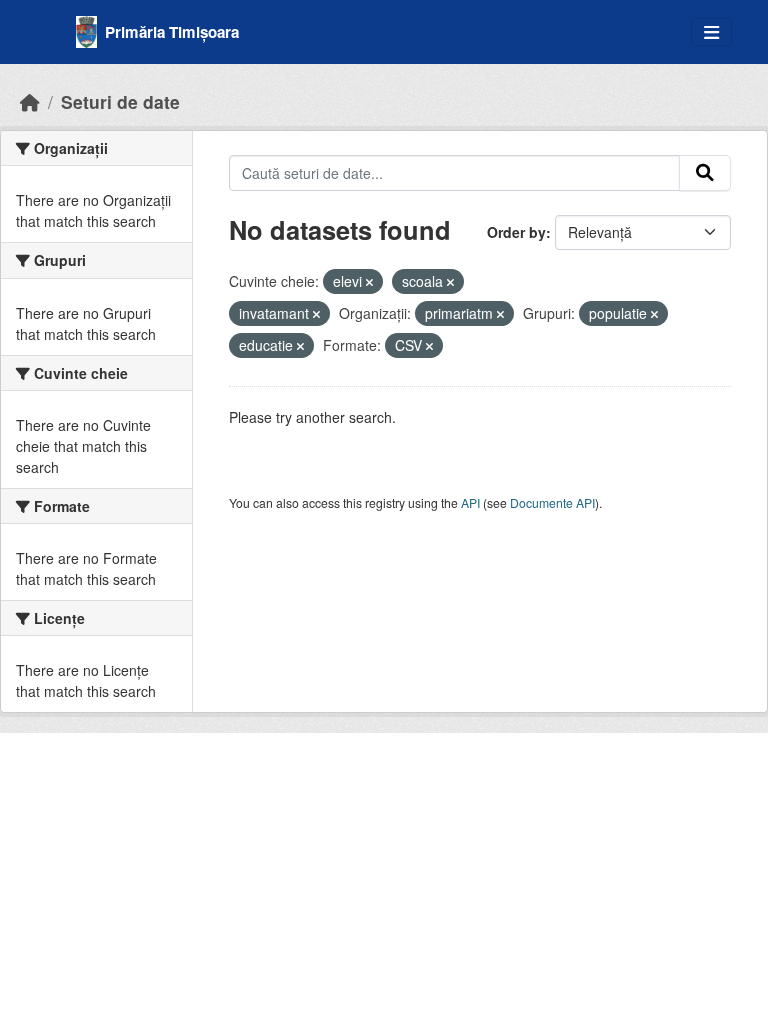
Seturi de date (120, 101)
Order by (516, 232)
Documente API (552, 502)
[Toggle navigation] (711, 32)
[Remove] (369, 282)
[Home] (30, 101)
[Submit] (705, 173)
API (470, 502)
